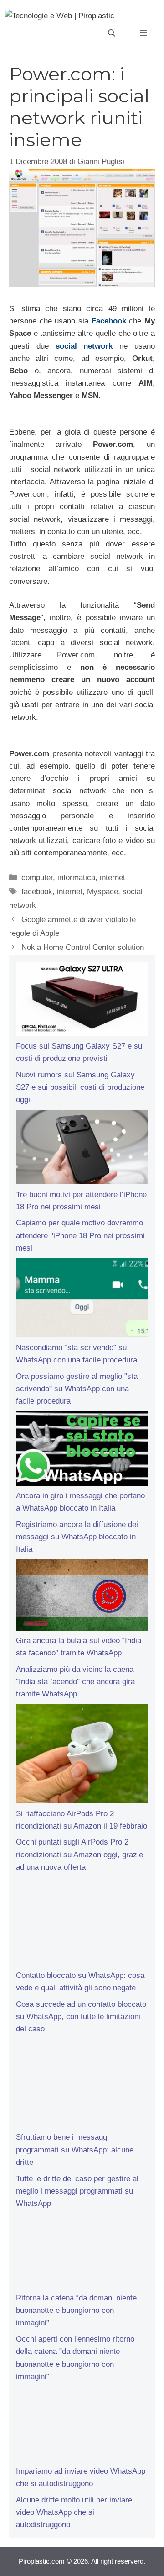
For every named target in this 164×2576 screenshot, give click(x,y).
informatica (76, 877)
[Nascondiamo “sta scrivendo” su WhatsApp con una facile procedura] (82, 1299)
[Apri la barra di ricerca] (112, 33)
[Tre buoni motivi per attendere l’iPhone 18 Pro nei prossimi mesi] (82, 1149)
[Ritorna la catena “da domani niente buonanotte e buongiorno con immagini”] (82, 2253)
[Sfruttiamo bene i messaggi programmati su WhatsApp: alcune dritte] (82, 2085)
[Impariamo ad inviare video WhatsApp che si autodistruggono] (82, 2426)
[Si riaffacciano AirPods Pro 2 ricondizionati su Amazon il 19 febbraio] (82, 1756)
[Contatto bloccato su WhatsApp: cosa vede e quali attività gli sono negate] (82, 1923)
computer (37, 877)
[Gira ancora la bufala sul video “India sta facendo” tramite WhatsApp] (82, 1597)
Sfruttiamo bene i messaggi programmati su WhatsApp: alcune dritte (75, 2149)
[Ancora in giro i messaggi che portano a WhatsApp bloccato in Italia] (82, 1451)
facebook (37, 892)
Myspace (102, 892)
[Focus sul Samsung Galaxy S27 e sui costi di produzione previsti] (82, 1001)
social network (84, 346)
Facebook (109, 321)
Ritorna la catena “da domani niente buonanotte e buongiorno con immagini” (76, 2310)
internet (113, 877)
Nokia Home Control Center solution (83, 947)
